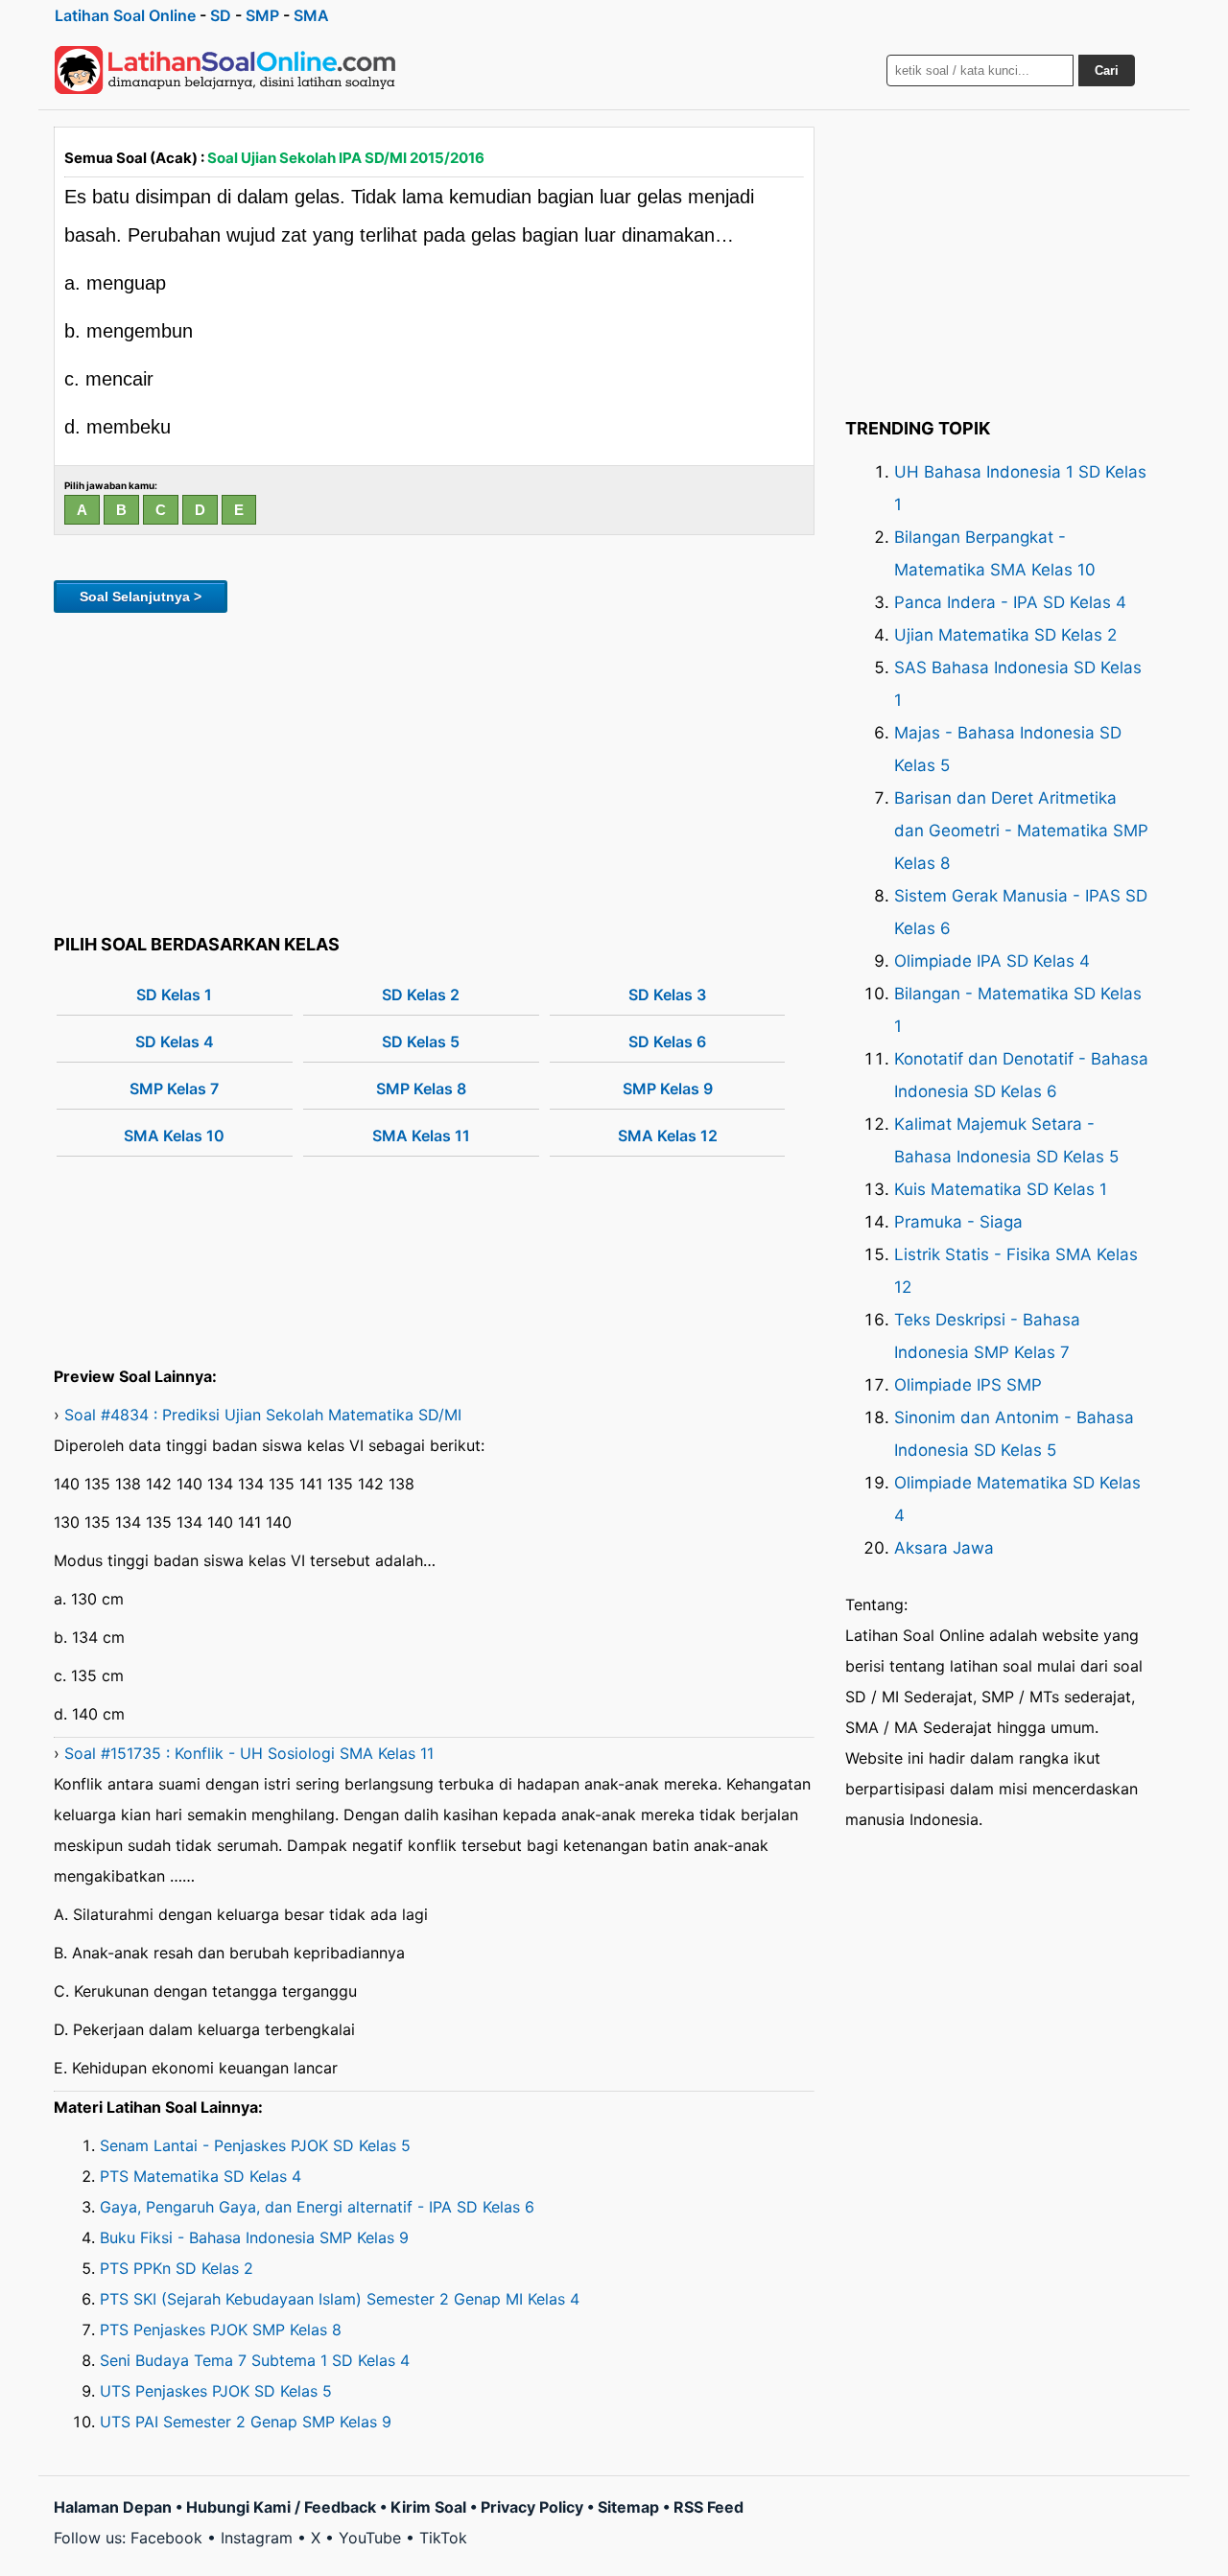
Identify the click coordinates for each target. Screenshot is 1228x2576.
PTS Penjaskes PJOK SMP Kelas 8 (221, 2330)
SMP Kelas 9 (668, 1089)
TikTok (443, 2538)
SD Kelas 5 (421, 1042)
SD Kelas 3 (667, 995)
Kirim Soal (428, 2507)
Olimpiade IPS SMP (968, 1385)
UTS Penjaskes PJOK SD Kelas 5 (216, 2391)
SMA (311, 15)
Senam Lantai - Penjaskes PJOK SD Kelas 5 (255, 2145)
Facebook (166, 2538)
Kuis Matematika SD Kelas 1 (1001, 1189)
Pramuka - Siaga (958, 1222)
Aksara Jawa (944, 1548)
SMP (262, 15)
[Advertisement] (434, 770)
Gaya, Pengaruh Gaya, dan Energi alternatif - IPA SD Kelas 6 (317, 2207)
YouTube (370, 2538)
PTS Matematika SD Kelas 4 (201, 2176)
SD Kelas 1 (174, 995)
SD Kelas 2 (421, 995)
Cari (1107, 70)
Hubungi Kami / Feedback (281, 2507)
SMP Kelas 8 (421, 1089)
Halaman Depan (113, 2507)
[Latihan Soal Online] (225, 70)
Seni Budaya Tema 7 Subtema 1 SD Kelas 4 (255, 2360)
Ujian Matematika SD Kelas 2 (1005, 635)
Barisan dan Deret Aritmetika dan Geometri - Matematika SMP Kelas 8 (1021, 831)
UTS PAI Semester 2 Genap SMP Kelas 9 (246, 2422)
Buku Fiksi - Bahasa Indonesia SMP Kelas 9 (254, 2237)
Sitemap (628, 2507)
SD (221, 15)
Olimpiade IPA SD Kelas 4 (992, 961)
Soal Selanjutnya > (141, 597)
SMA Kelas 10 (174, 1136)
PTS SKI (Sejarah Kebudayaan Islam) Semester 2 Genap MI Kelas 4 (340, 2299)
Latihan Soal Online (125, 15)
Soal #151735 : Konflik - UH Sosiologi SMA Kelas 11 (249, 1753)
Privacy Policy (532, 2507)
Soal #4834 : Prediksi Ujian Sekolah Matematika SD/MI (263, 1415)
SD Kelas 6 (667, 1042)
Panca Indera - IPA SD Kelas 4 (1010, 602)
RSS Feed (708, 2507)
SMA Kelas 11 (421, 1136)
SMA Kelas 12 (668, 1136)
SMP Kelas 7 (174, 1089)
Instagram (257, 2538)
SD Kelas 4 (175, 1042)
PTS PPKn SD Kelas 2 (177, 2268)
